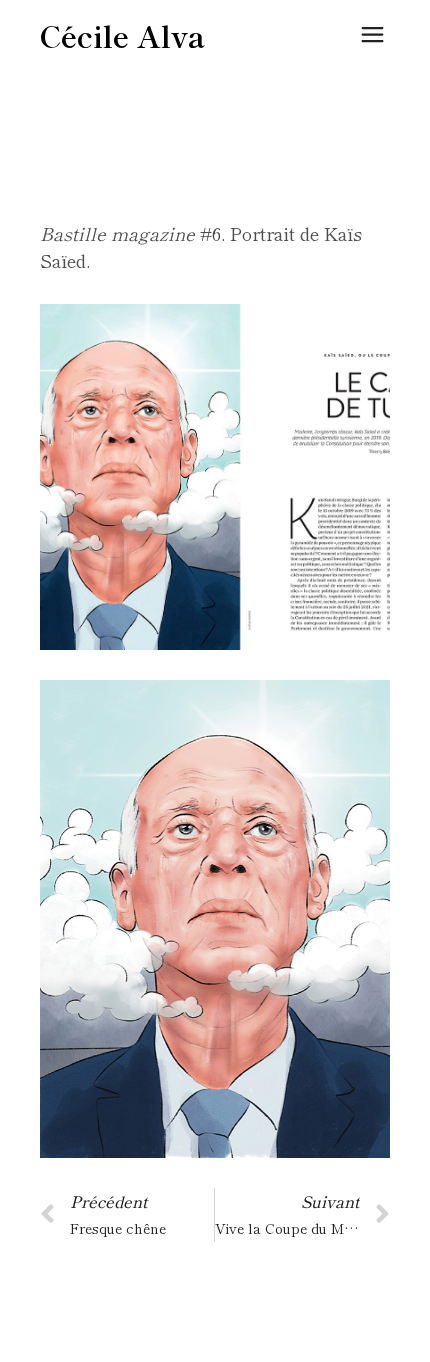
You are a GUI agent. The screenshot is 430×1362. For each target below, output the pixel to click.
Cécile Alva (122, 35)
